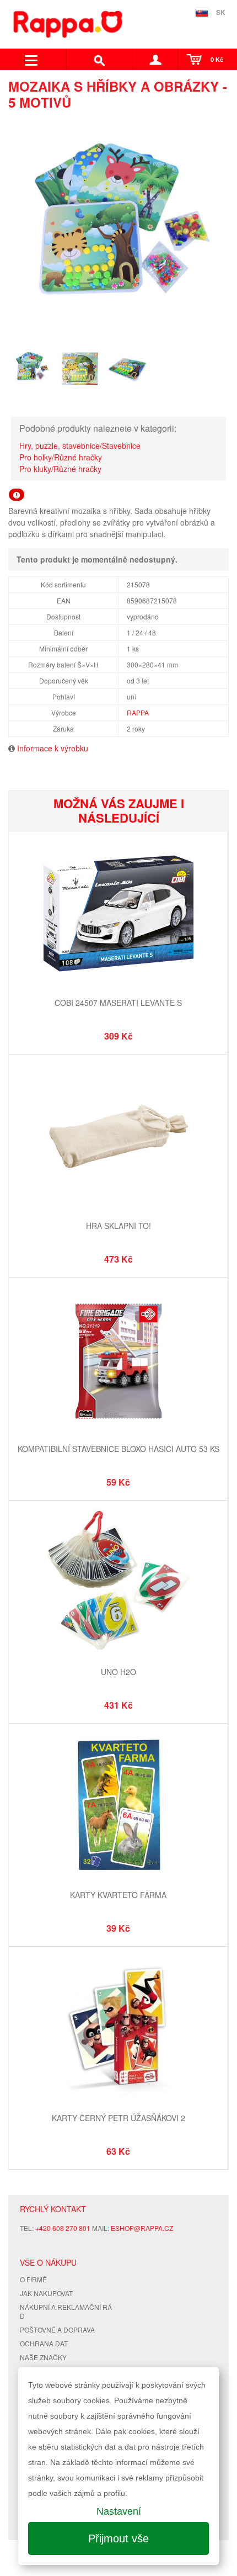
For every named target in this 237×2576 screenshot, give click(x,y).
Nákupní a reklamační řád (66, 2312)
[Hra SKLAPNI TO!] (118, 1138)
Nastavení (119, 2511)
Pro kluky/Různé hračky (60, 469)
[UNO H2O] (118, 1584)
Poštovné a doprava (57, 2329)
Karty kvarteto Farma (118, 1895)
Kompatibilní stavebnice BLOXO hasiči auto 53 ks (118, 1449)
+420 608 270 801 (63, 2228)
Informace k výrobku (53, 748)
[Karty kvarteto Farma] (118, 1807)
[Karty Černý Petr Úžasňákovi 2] (118, 2030)
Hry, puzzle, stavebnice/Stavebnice (80, 446)
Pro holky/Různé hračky (61, 457)
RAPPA (138, 712)
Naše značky (43, 2357)
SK (221, 12)
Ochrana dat (44, 2343)
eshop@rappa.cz (142, 2228)
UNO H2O (118, 1672)
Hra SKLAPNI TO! (118, 1226)
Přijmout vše (118, 2538)
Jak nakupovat (46, 2293)
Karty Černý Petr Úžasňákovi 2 (118, 2118)
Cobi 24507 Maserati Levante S (118, 1003)
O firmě (33, 2279)
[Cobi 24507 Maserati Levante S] (118, 915)
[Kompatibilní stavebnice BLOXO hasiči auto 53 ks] (118, 1361)
